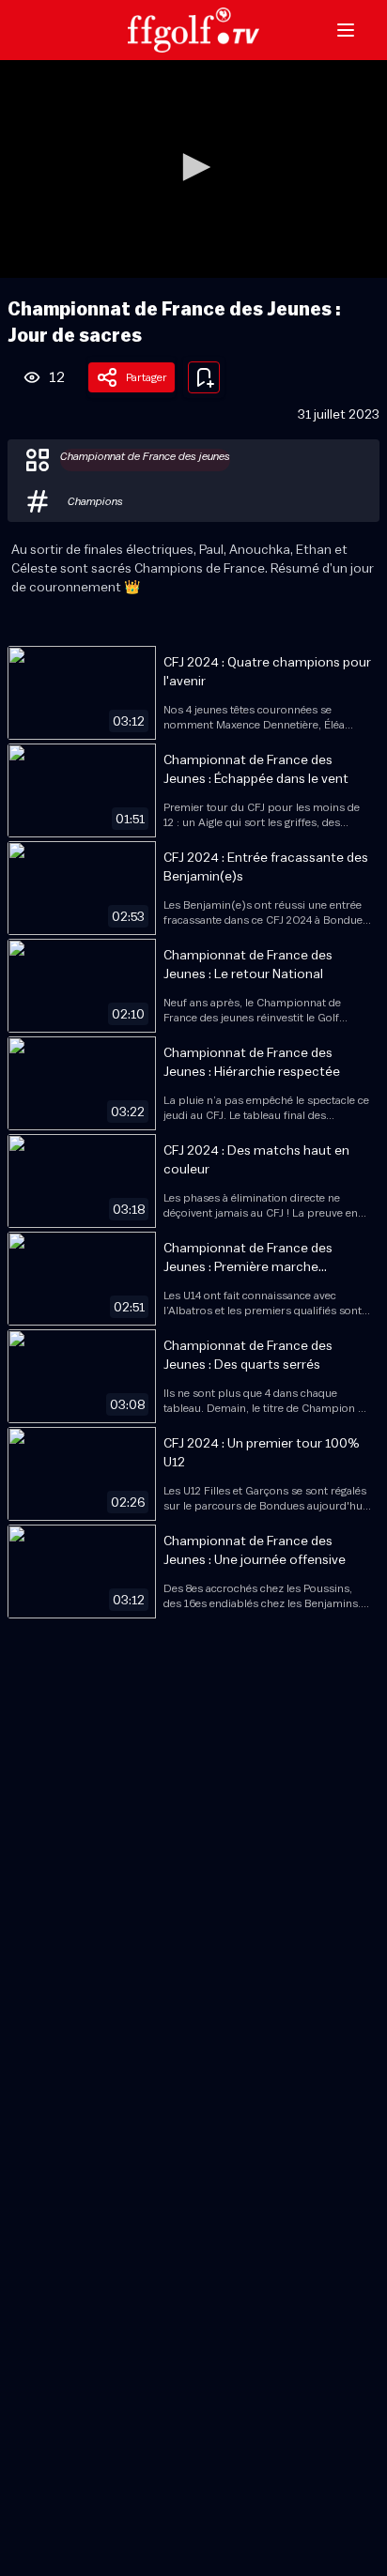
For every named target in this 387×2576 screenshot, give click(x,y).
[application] (193, 169)
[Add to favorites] (204, 377)
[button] (193, 167)
